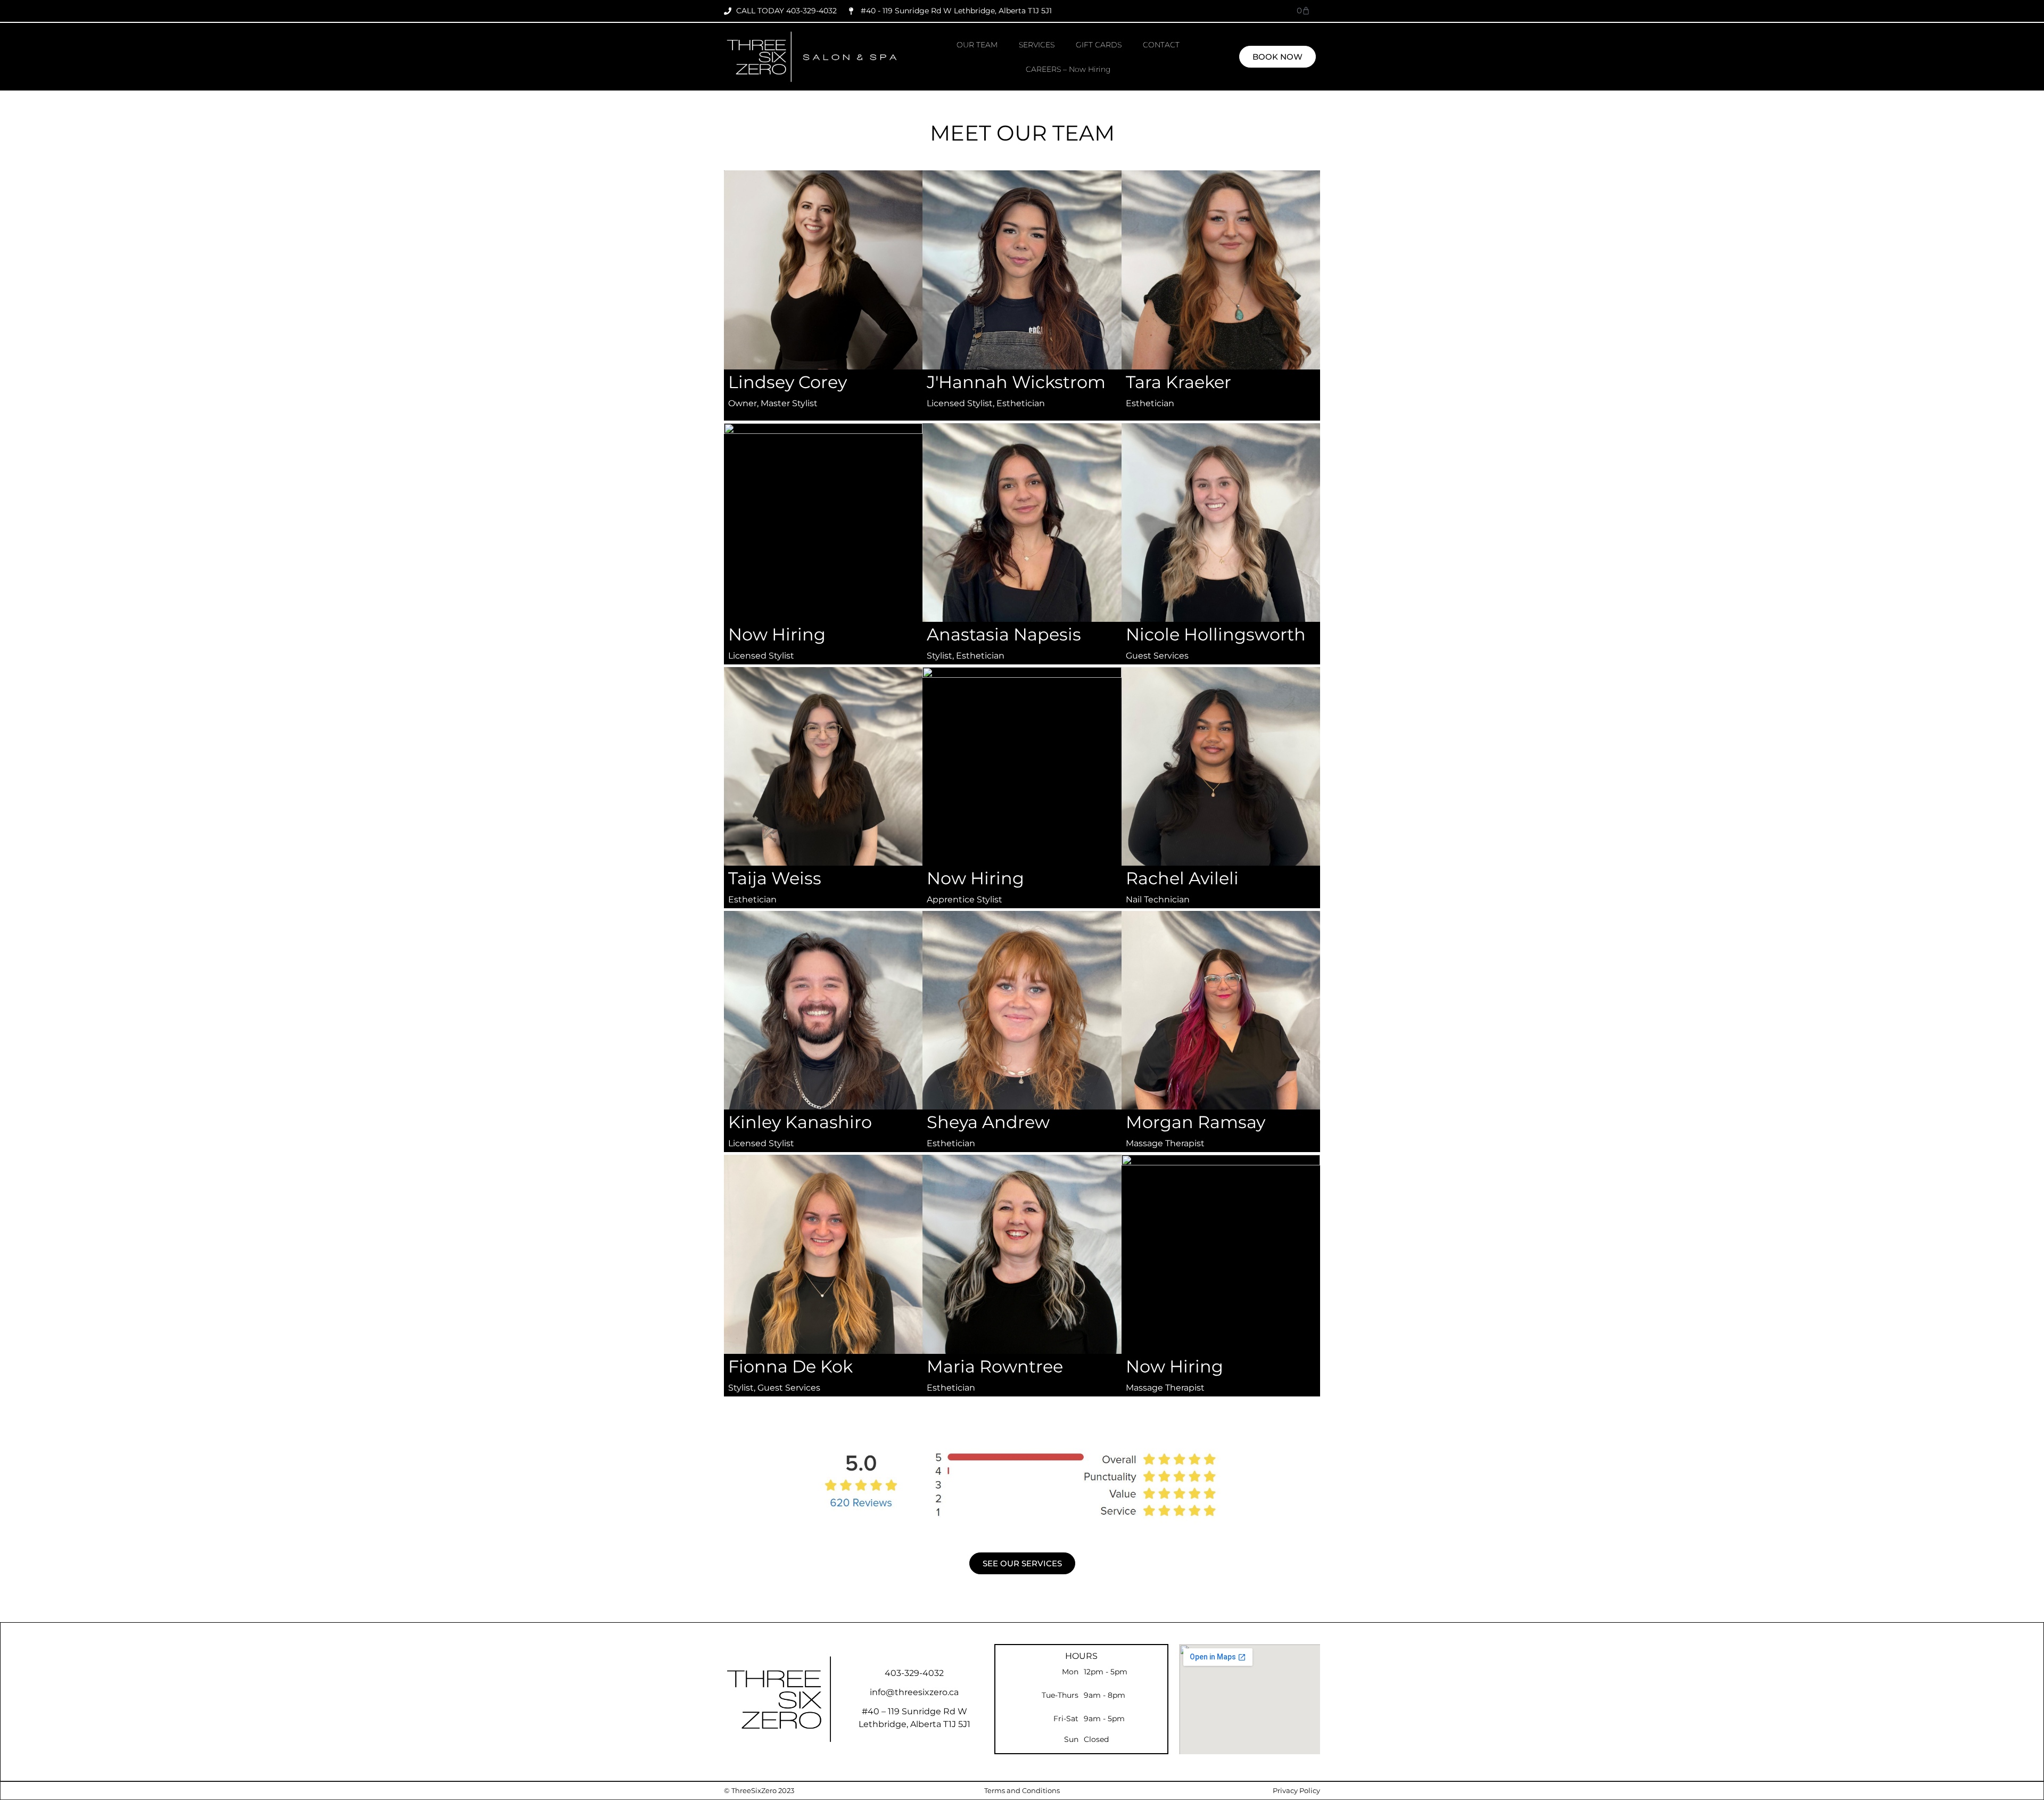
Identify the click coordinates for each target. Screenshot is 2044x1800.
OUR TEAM (977, 45)
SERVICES (1037, 45)
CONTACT (1161, 45)
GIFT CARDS (1099, 45)
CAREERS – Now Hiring (1068, 69)
